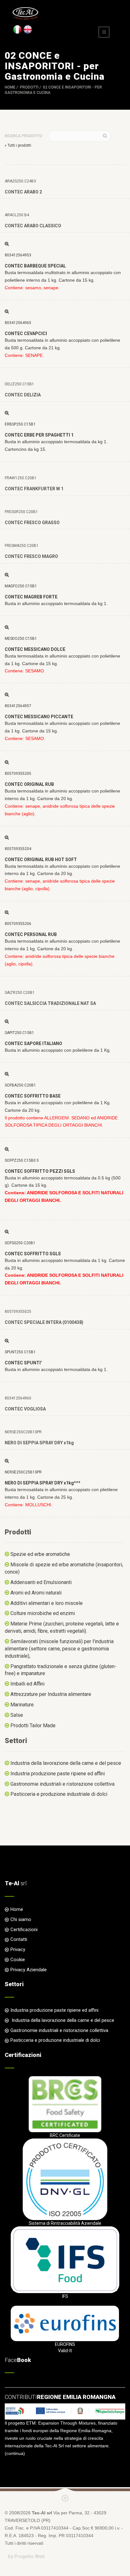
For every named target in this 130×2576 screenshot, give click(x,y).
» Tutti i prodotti (18, 145)
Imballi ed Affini (27, 1684)
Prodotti (29, 87)
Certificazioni (24, 1930)
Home (10, 87)
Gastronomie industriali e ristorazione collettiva (62, 1784)
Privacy (18, 1949)
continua (15, 2453)
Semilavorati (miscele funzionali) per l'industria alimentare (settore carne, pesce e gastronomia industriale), (59, 1649)
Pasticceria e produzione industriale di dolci (59, 1794)
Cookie (18, 1960)
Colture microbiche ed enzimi (43, 1613)
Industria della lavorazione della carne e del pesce (66, 1763)
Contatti (19, 1939)
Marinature (22, 1705)
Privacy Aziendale (29, 1970)
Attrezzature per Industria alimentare (51, 1694)
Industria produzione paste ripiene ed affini (58, 1774)
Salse (17, 1715)
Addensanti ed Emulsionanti (41, 1582)
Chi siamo (21, 1919)
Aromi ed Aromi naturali (36, 1593)
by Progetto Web (26, 2556)
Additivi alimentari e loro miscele (47, 1603)
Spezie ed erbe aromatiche (40, 1554)
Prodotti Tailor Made (33, 1725)
